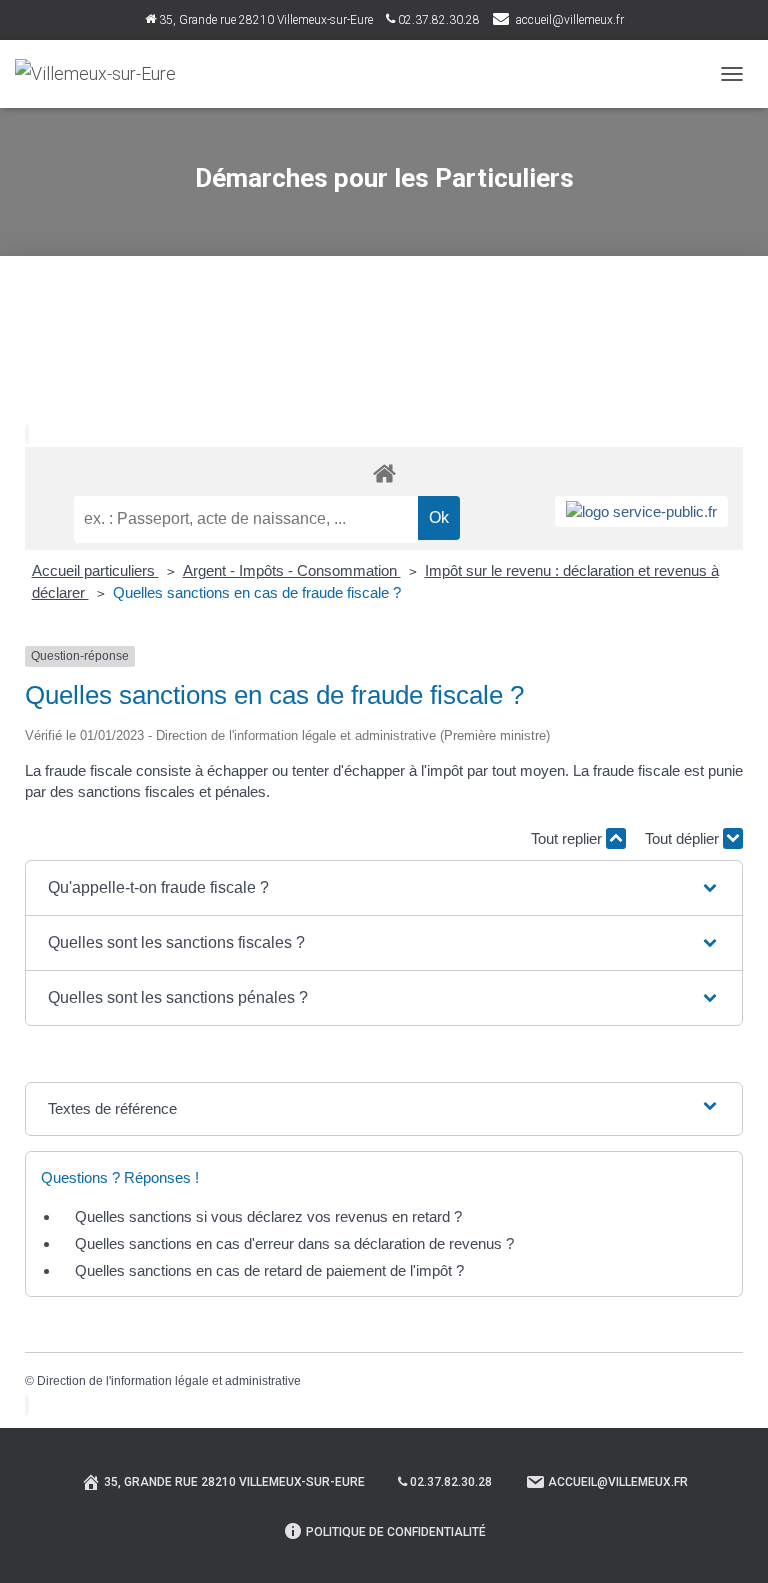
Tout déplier (684, 838)
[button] (384, 888)
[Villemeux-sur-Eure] (103, 74)
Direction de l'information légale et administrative (169, 1381)
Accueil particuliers (95, 570)
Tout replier (568, 838)
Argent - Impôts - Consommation (292, 570)
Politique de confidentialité (396, 1532)
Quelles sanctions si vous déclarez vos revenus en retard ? (268, 1216)
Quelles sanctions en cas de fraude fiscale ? (257, 592)
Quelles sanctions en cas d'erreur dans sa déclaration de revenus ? (294, 1243)
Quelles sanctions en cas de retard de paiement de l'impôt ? (269, 1270)
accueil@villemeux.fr (570, 20)
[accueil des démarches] (384, 472)
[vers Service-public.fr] (641, 511)
